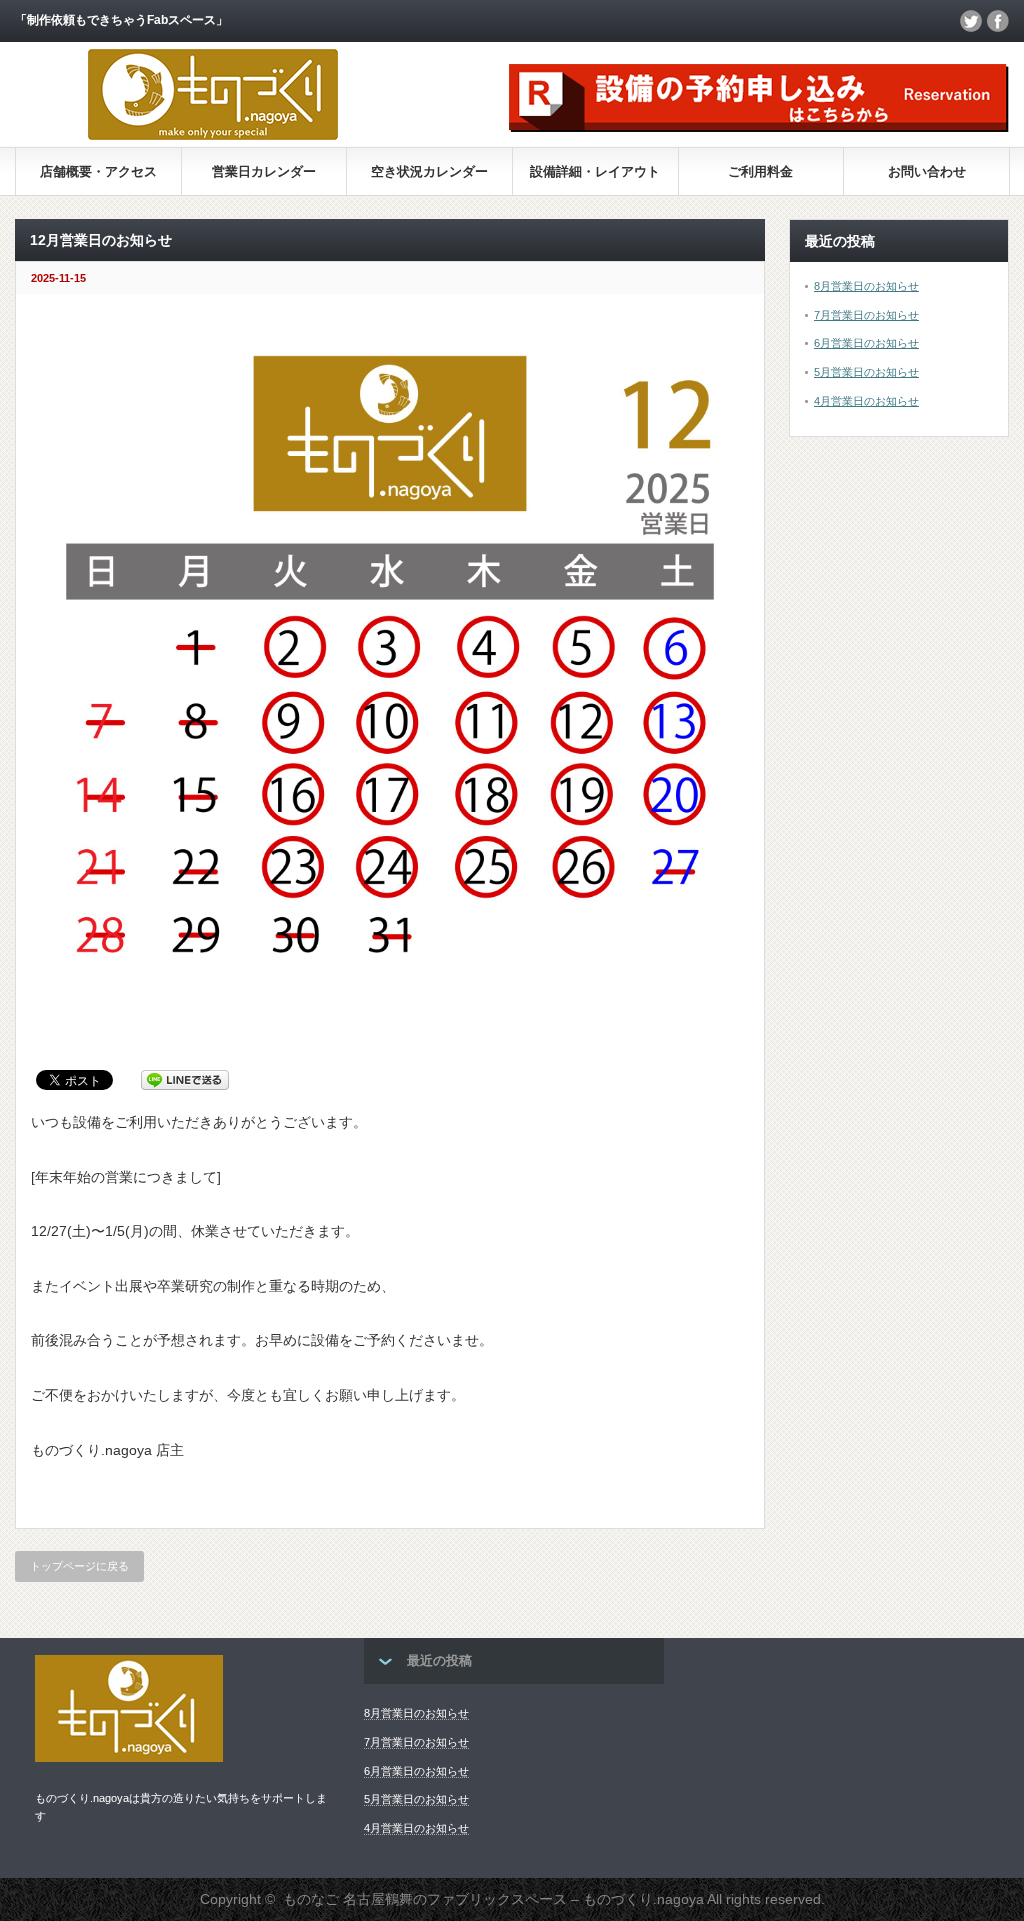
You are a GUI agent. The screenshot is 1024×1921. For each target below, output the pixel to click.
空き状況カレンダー (429, 171)
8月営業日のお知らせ (866, 286)
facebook (998, 21)
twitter (971, 21)
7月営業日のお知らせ (866, 315)
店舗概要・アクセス (98, 171)
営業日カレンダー (264, 171)
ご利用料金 (760, 171)
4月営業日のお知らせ (866, 401)
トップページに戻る (79, 1566)
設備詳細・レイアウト (595, 171)
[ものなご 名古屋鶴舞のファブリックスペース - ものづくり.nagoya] (213, 134)
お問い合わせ (927, 171)
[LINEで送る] (185, 1079)
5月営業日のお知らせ (866, 372)
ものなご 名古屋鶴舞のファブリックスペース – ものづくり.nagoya (493, 1899)
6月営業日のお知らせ (866, 343)
